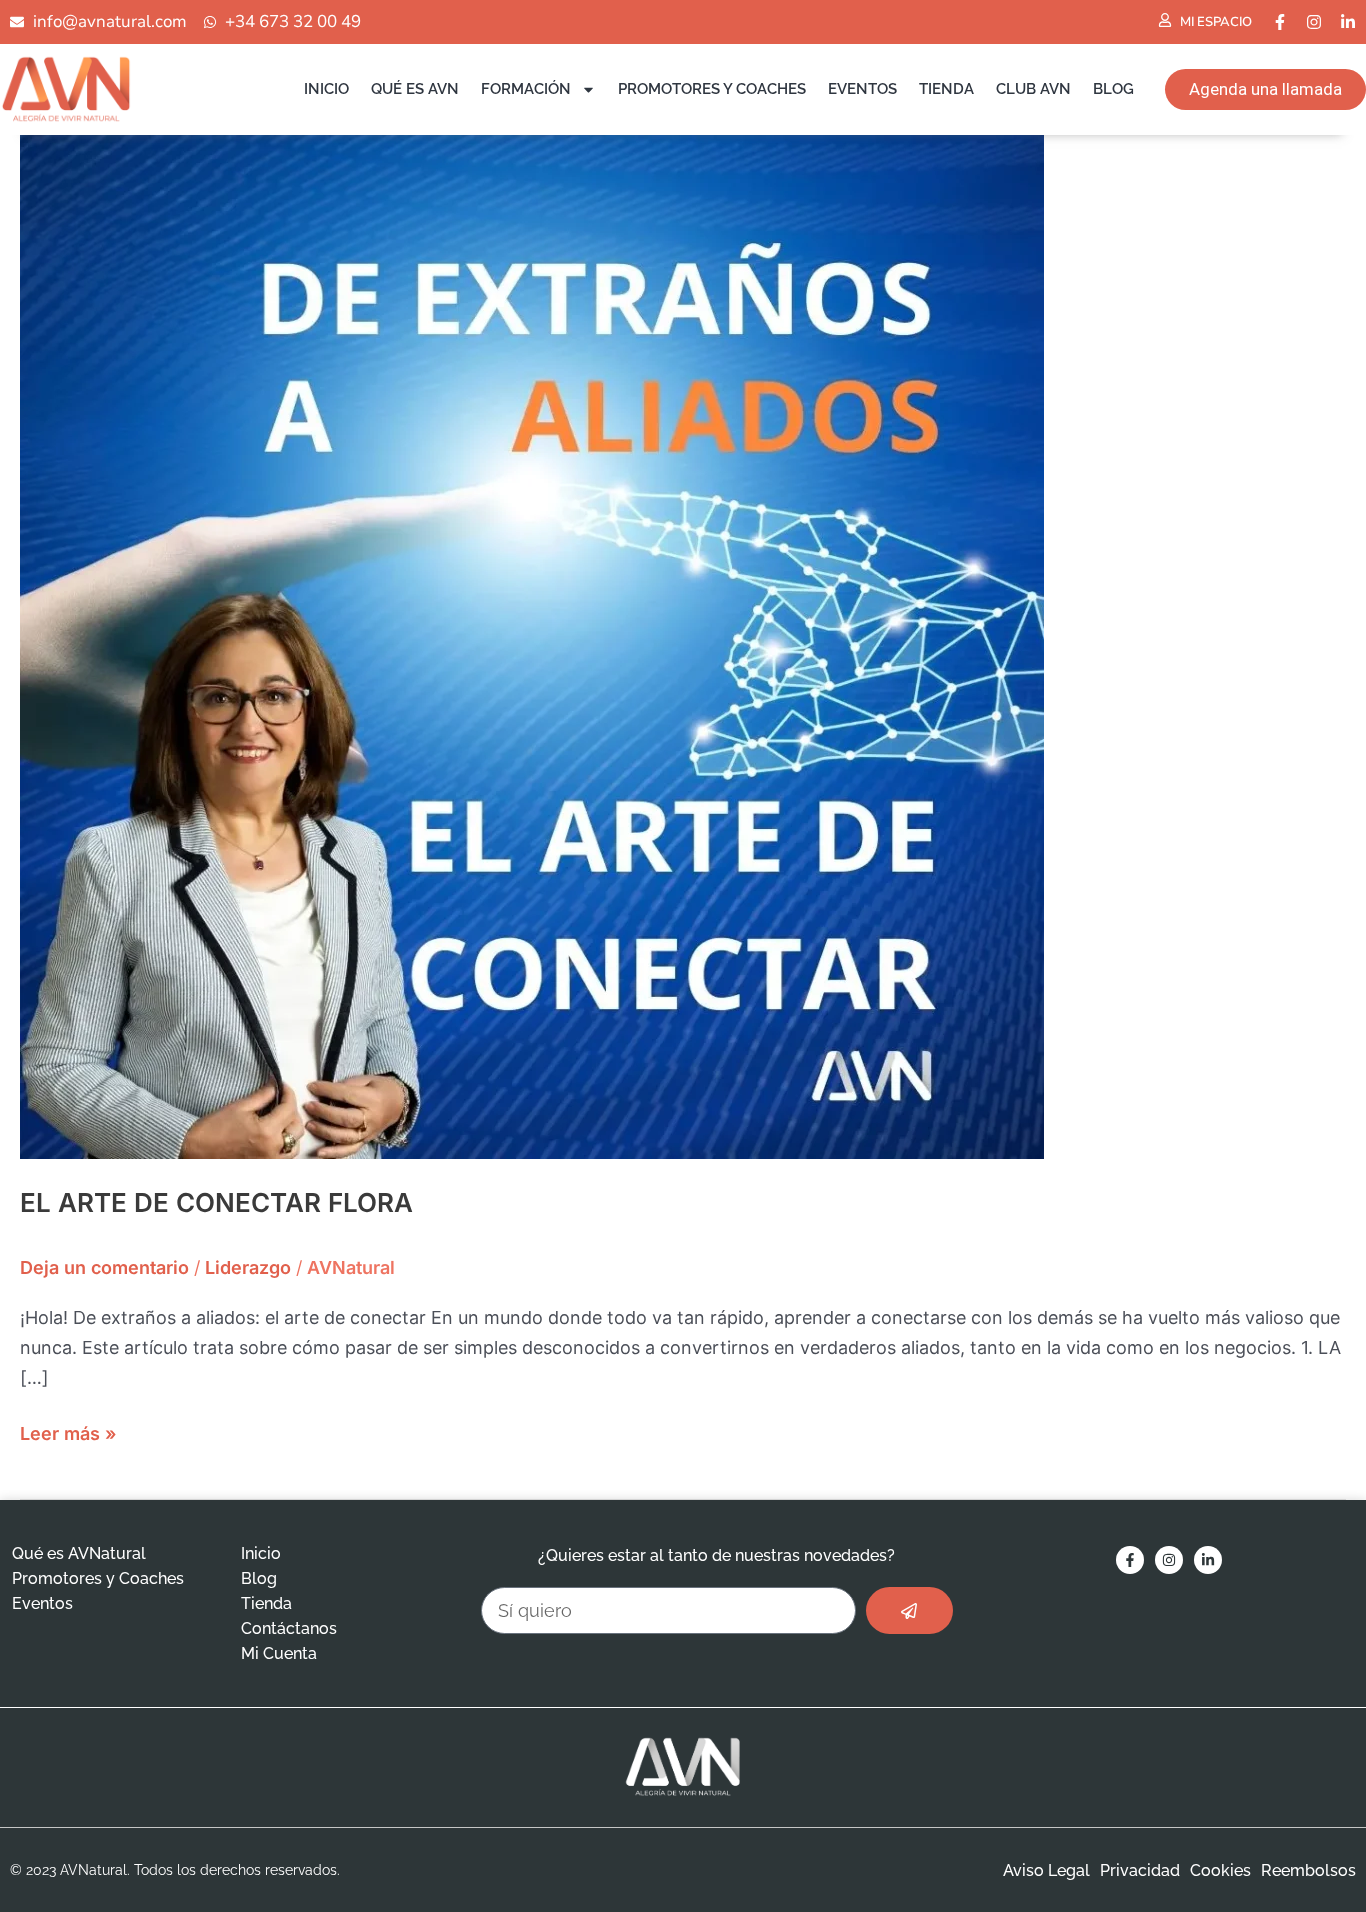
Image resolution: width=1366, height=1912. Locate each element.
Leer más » (68, 1431)
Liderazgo (248, 1267)
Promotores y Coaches (712, 89)
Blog (1113, 89)
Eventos (862, 89)
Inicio (326, 89)
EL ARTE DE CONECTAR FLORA (216, 1202)
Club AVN (1033, 89)
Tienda (946, 89)
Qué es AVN (415, 89)
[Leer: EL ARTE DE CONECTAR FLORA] (532, 645)
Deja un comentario (104, 1267)
